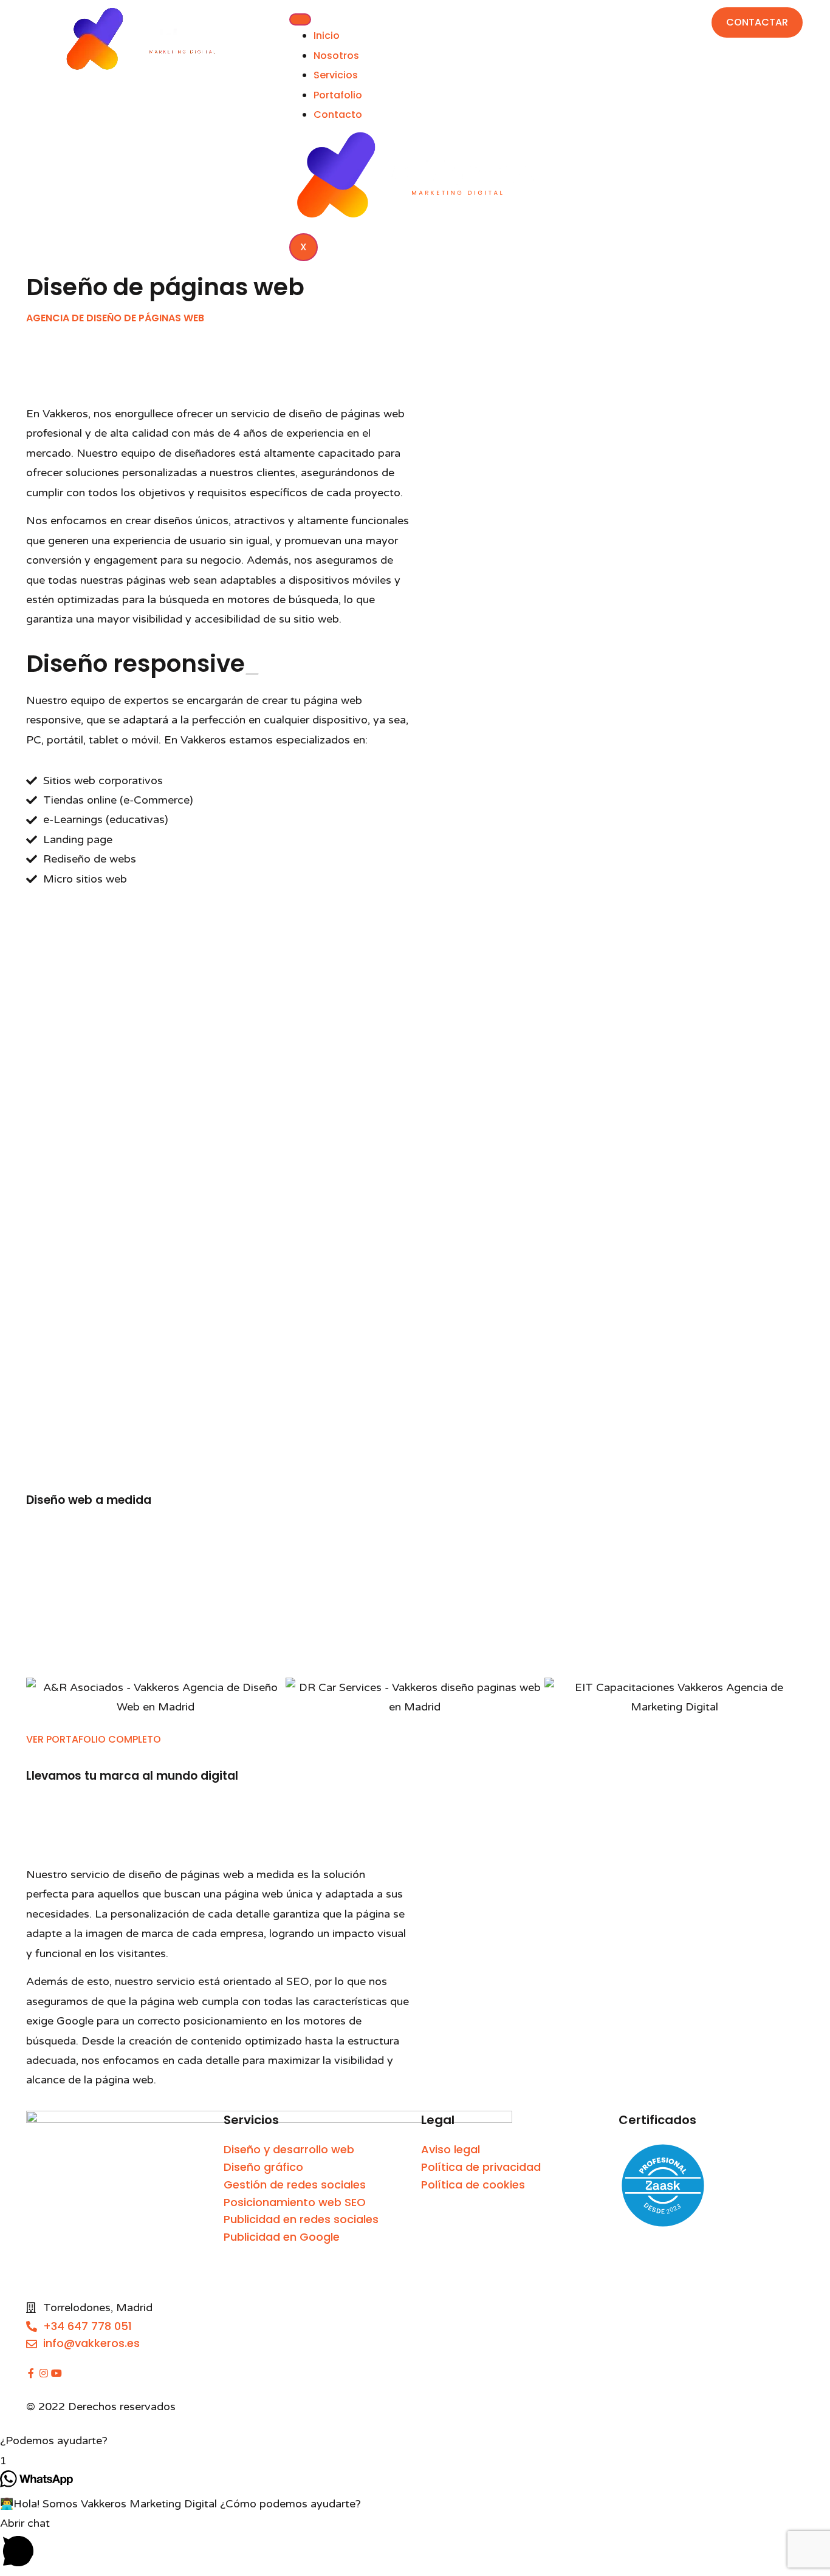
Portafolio (338, 95)
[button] (415, 2441)
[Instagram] (44, 2373)
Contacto (338, 114)
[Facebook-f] (31, 2373)
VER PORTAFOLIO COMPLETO (94, 1739)
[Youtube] (57, 2373)
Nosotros (336, 56)
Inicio (327, 36)
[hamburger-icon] (300, 19)
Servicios (336, 75)
